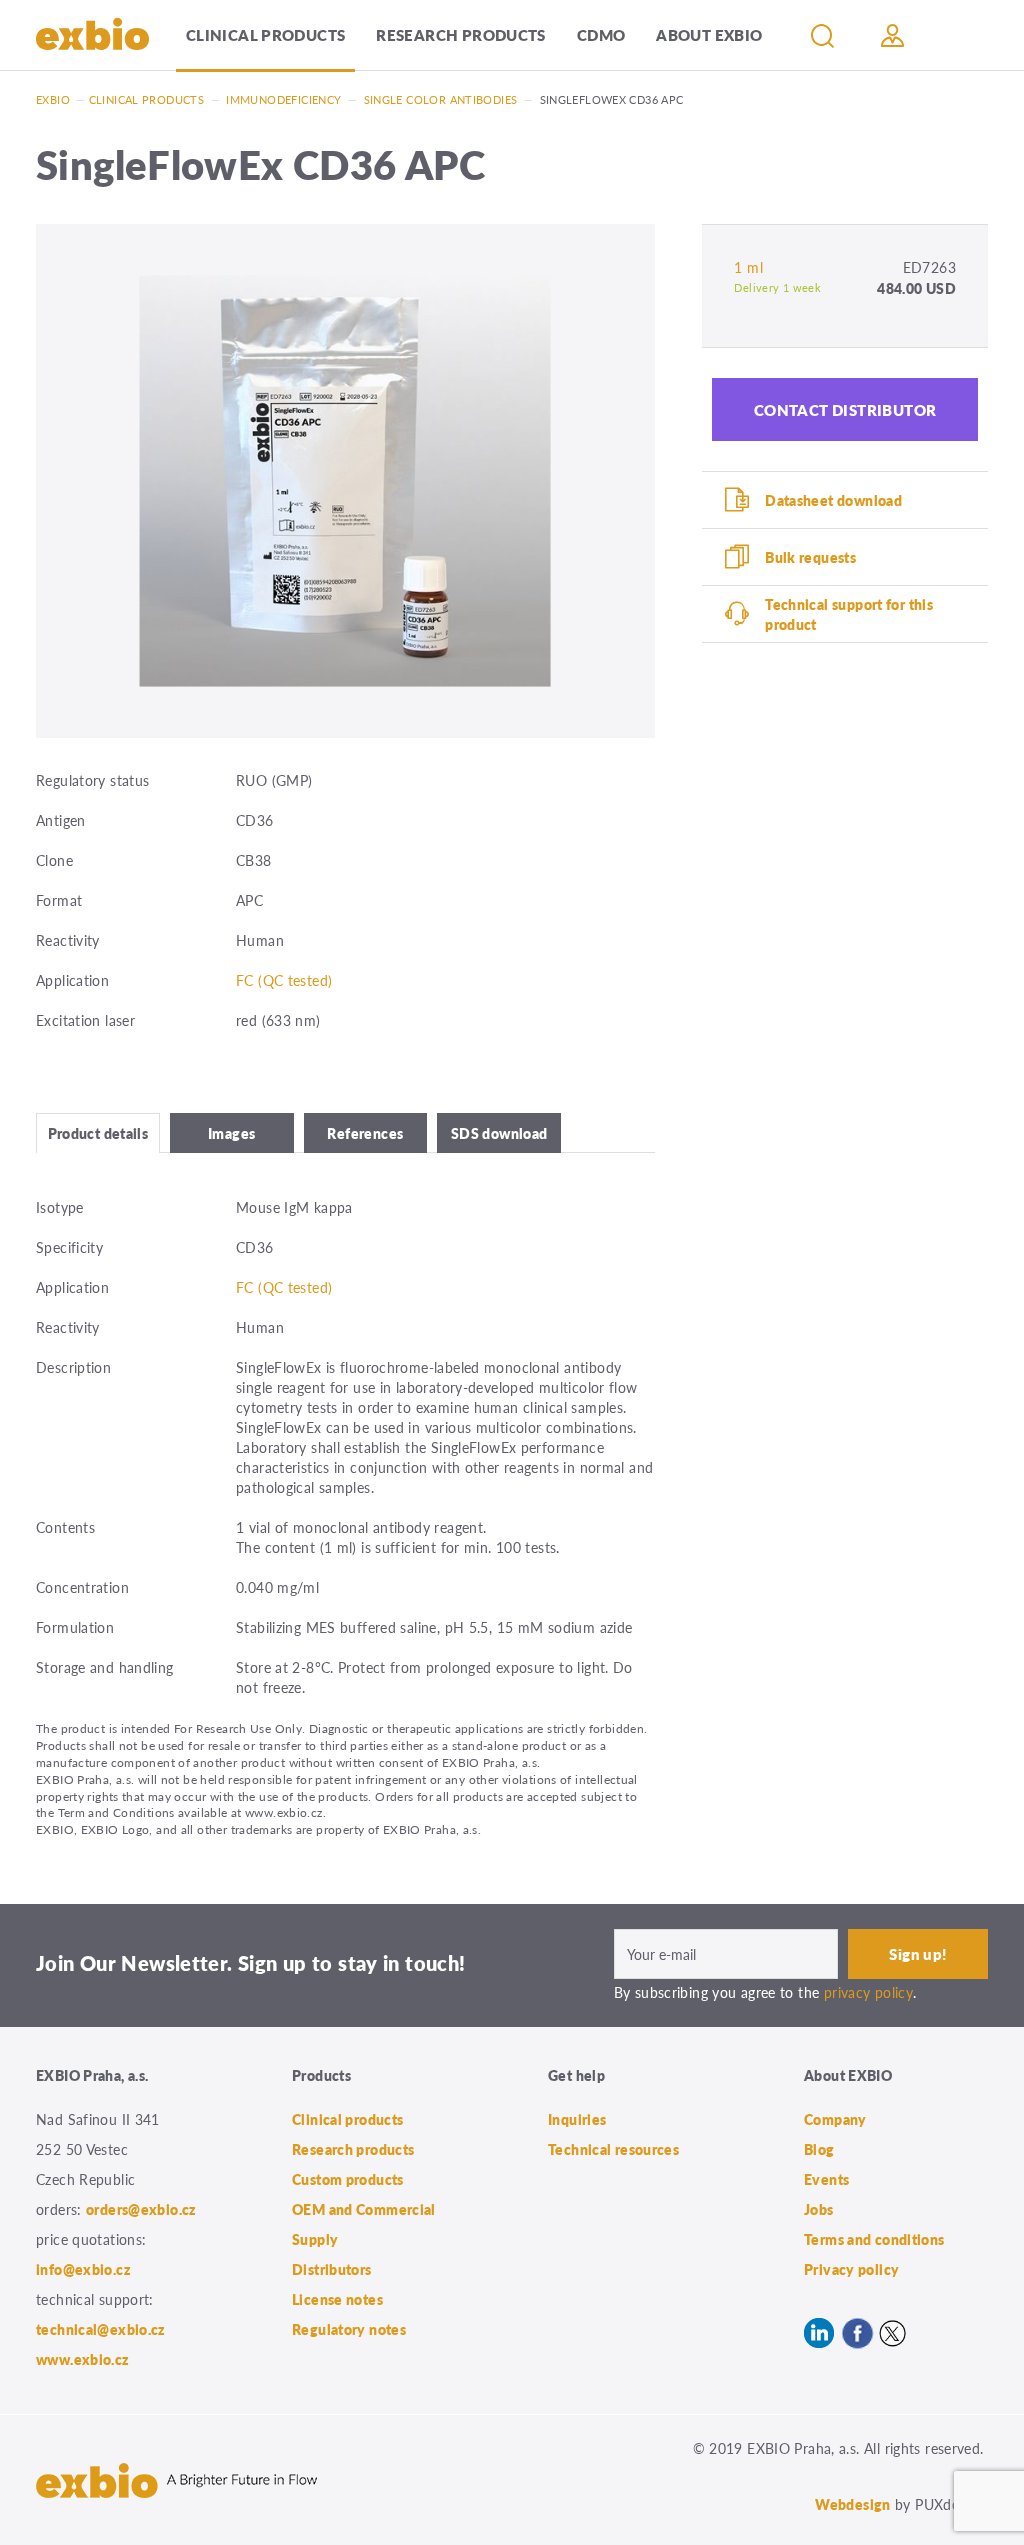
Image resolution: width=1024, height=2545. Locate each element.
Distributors (332, 2269)
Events (826, 2179)
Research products (460, 34)
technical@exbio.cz (101, 2329)
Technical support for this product (849, 614)
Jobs (819, 2209)
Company (835, 2119)
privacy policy (868, 1992)
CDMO (601, 34)
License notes (337, 2299)
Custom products (348, 2179)
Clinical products (265, 34)
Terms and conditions (874, 2239)
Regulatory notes (349, 2329)
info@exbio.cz (83, 2269)
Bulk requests (810, 557)
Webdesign (852, 2504)
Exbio (53, 99)
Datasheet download (833, 500)
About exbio (709, 34)
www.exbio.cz (83, 2359)
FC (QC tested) (284, 980)
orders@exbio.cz (141, 2209)
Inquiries (577, 2119)
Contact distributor (845, 409)
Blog (819, 2149)
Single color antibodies (441, 99)
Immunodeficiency (283, 99)
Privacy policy (851, 2269)
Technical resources (613, 2149)
